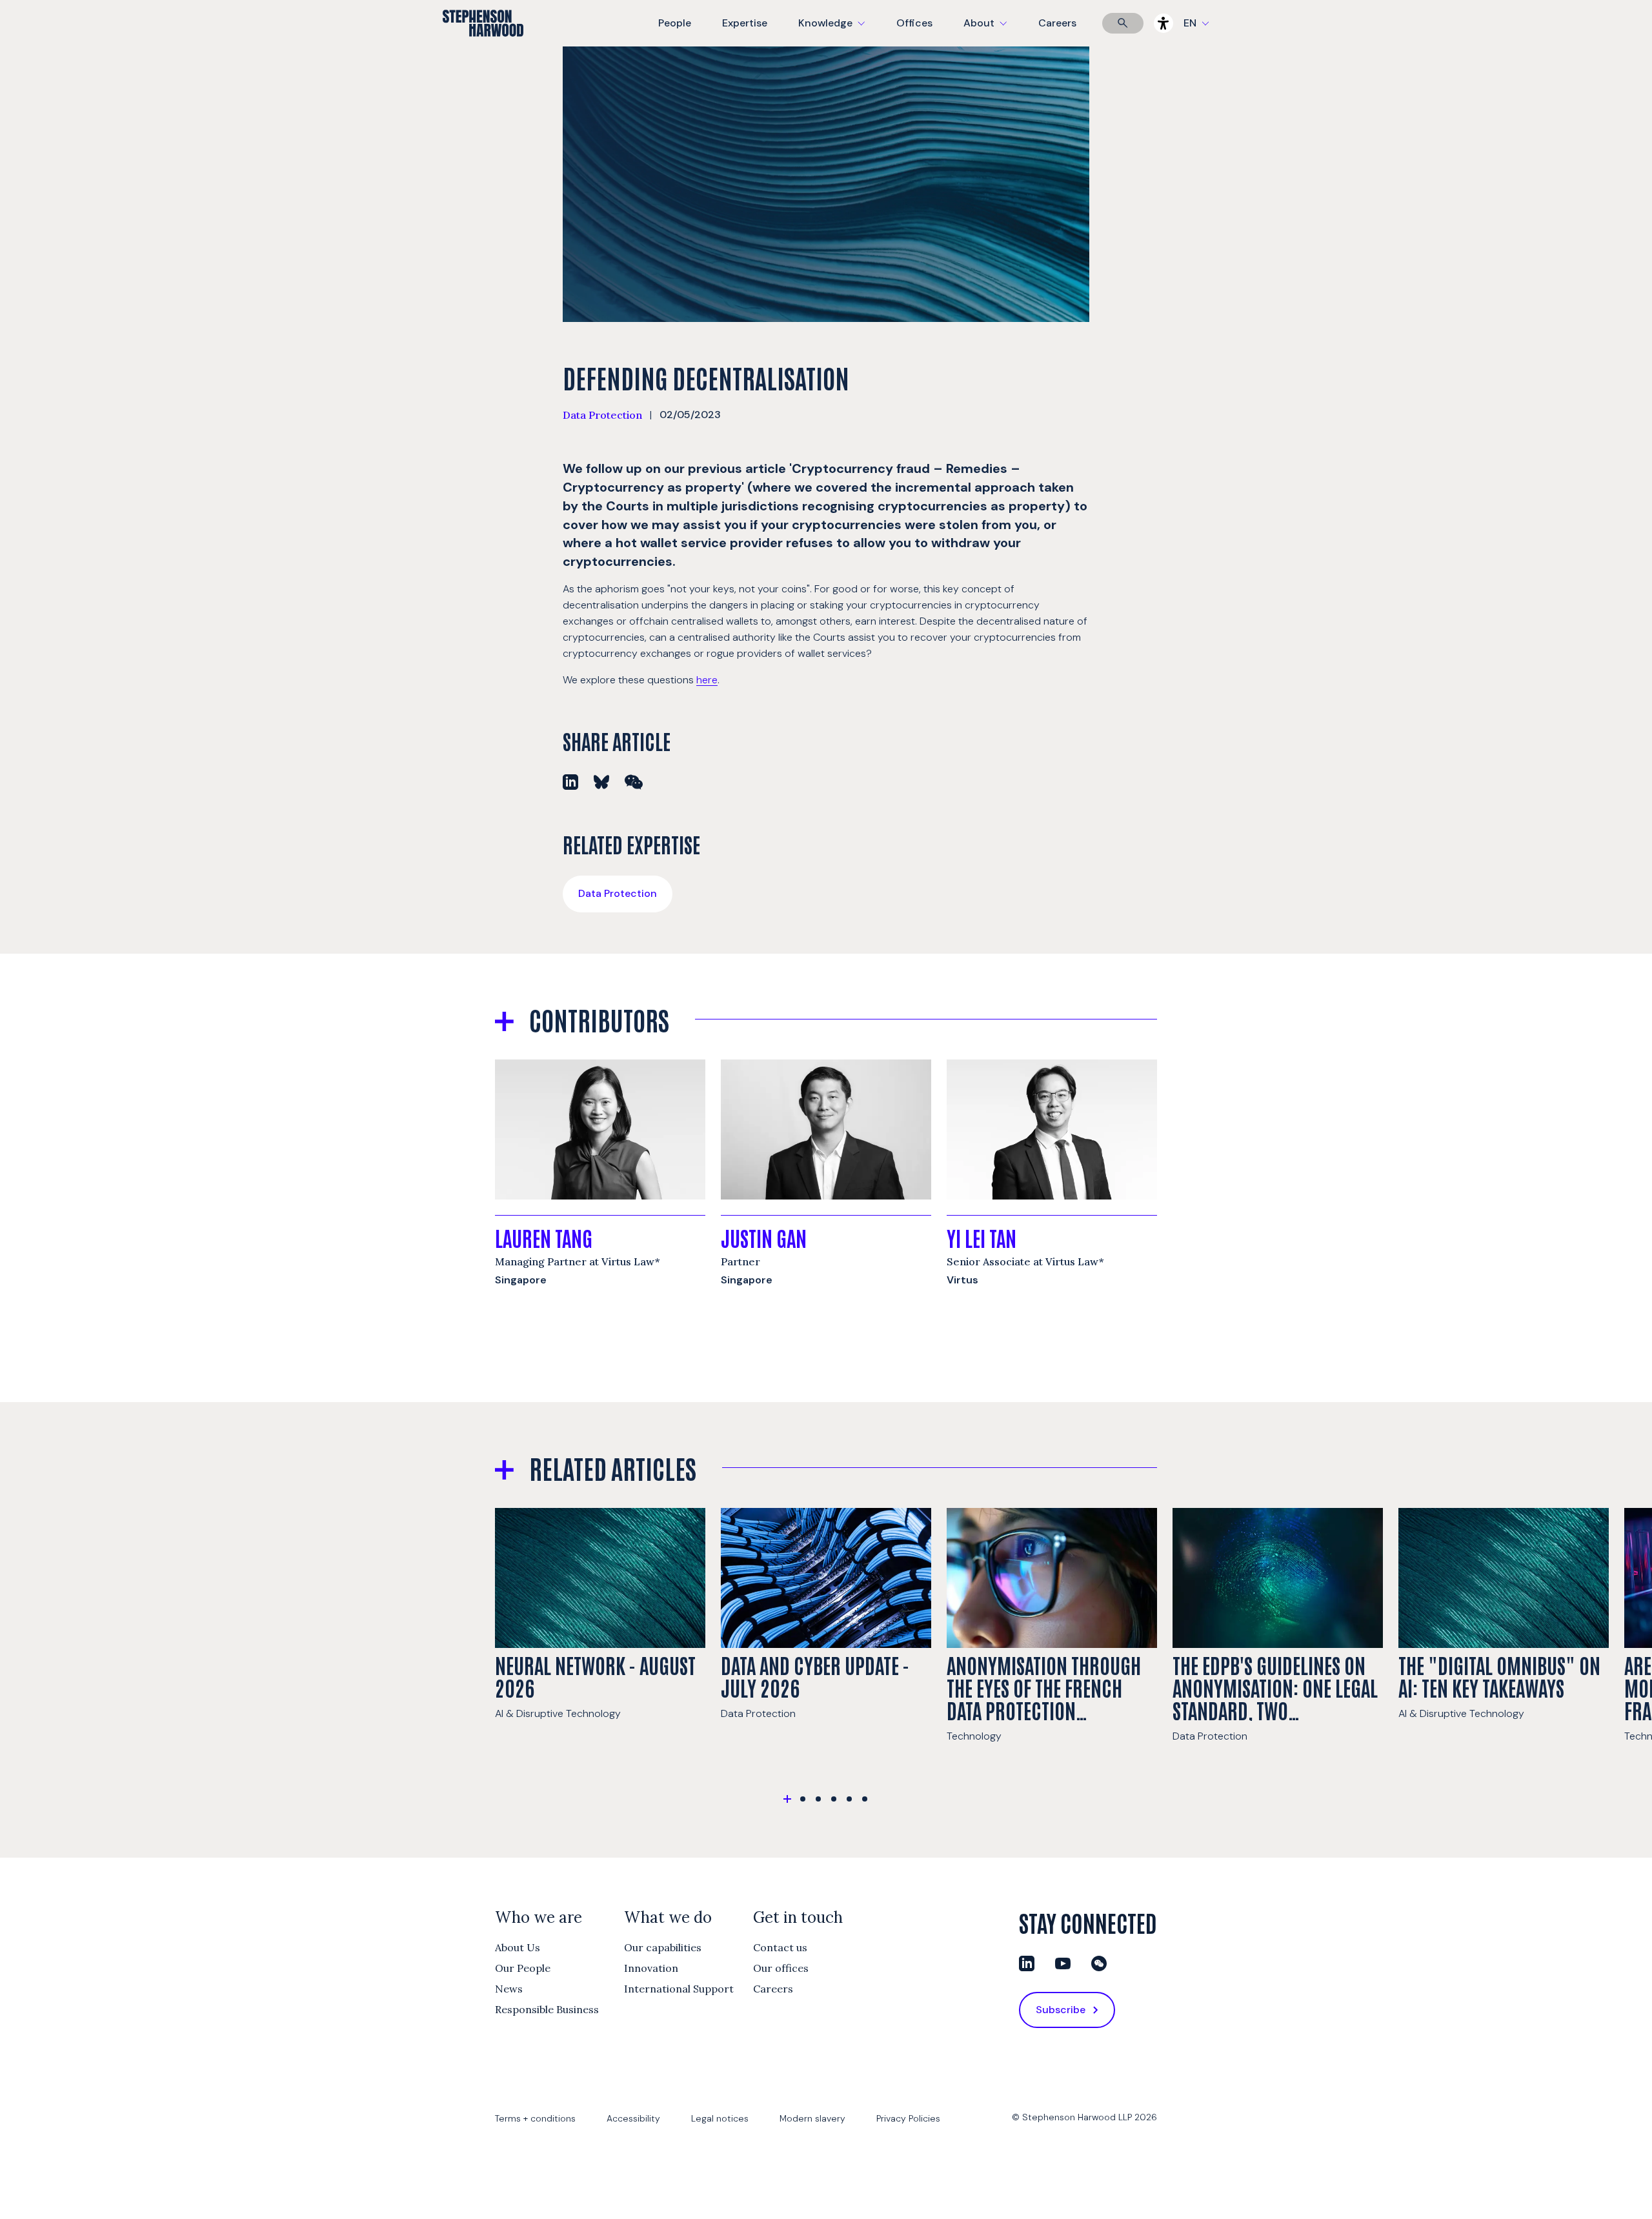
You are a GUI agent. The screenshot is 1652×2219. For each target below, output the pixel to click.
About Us (518, 1947)
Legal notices (720, 2118)
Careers (1057, 23)
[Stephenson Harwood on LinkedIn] (1027, 1963)
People (675, 23)
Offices (914, 23)
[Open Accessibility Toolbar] (1163, 23)
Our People (523, 1968)
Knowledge (830, 31)
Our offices (781, 1968)
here (707, 680)
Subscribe (1061, 2010)
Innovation (651, 1968)
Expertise (745, 23)
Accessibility (633, 2118)
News (509, 1989)
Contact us (780, 1947)
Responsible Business (547, 2009)
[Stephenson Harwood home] (483, 46)
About (993, 31)
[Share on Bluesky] (601, 782)
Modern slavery (812, 2118)
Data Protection (602, 415)
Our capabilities (663, 1947)
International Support (679, 1989)
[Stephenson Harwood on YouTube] (1063, 1963)
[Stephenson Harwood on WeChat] (1099, 1963)
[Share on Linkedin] (570, 782)
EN (1190, 23)
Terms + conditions (535, 2118)
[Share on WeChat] (634, 782)
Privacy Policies (908, 2118)
